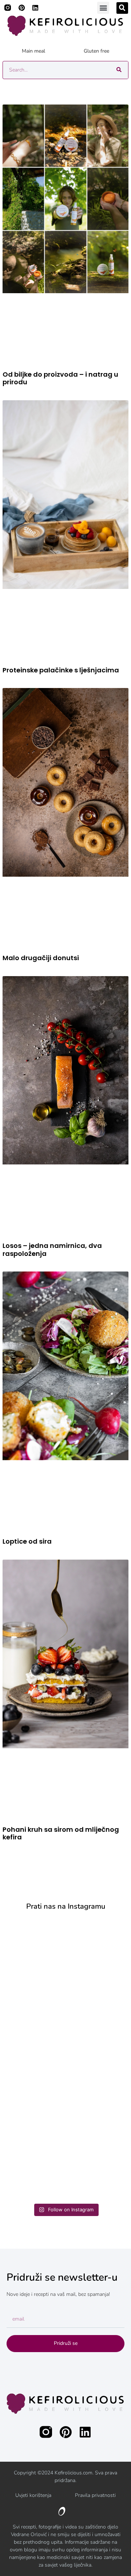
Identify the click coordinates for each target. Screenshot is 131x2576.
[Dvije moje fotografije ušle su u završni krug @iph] (65, 2165)
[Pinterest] (21, 8)
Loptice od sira (27, 1541)
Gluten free (96, 51)
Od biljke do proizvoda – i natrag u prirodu (60, 378)
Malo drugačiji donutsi (41, 958)
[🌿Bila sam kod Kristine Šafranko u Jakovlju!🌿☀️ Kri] (65, 1955)
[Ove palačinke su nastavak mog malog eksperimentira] (65, 2094)
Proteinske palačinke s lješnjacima (61, 670)
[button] (103, 8)
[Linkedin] (35, 8)
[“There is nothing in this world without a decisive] (65, 2025)
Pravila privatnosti (95, 2495)
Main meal (33, 51)
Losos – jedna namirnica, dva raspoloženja (52, 1250)
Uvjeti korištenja (33, 2495)
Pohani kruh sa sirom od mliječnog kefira (61, 1833)
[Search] (119, 70)
